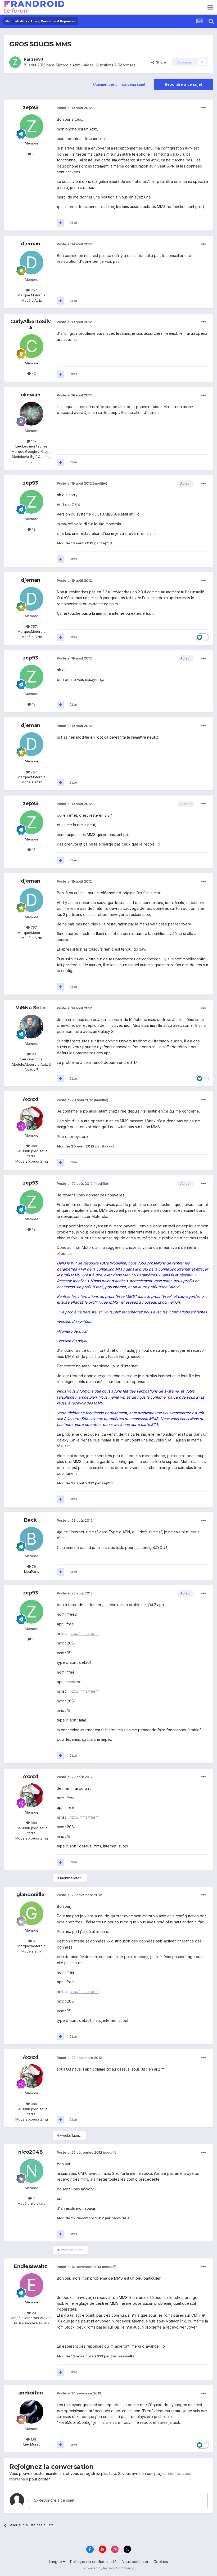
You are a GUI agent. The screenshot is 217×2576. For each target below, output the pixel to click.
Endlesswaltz (31, 2266)
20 (33, 2313)
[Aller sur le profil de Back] (31, 1539)
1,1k (33, 441)
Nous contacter (135, 2562)
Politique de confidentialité (93, 2562)
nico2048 (30, 2152)
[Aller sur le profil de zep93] (15, 62)
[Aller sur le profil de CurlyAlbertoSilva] (31, 346)
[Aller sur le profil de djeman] (31, 263)
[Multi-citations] (61, 223)
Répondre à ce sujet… (57, 2500)
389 (33, 1146)
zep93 (37, 59)
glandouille (30, 1895)
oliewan (31, 395)
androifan (31, 2393)
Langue (56, 2562)
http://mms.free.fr (84, 1633)
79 (33, 1566)
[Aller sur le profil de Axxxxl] (31, 1118)
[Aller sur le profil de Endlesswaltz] (31, 2285)
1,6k (33, 2439)
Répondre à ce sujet (184, 84)
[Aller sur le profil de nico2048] (31, 2171)
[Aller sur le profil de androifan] (31, 2412)
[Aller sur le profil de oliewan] (31, 414)
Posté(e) (74, 108)
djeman (31, 244)
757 (33, 290)
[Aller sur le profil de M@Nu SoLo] (31, 1027)
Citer (73, 223)
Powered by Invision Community (108, 2568)
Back (30, 1520)
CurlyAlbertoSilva (31, 324)
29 (33, 1054)
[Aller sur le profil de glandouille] (31, 1913)
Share (160, 62)
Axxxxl (30, 1099)
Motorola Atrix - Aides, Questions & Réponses (96, 65)
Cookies (161, 2562)
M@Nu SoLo (30, 1008)
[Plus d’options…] (204, 108)
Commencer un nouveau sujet (119, 84)
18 (33, 154)
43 (33, 373)
